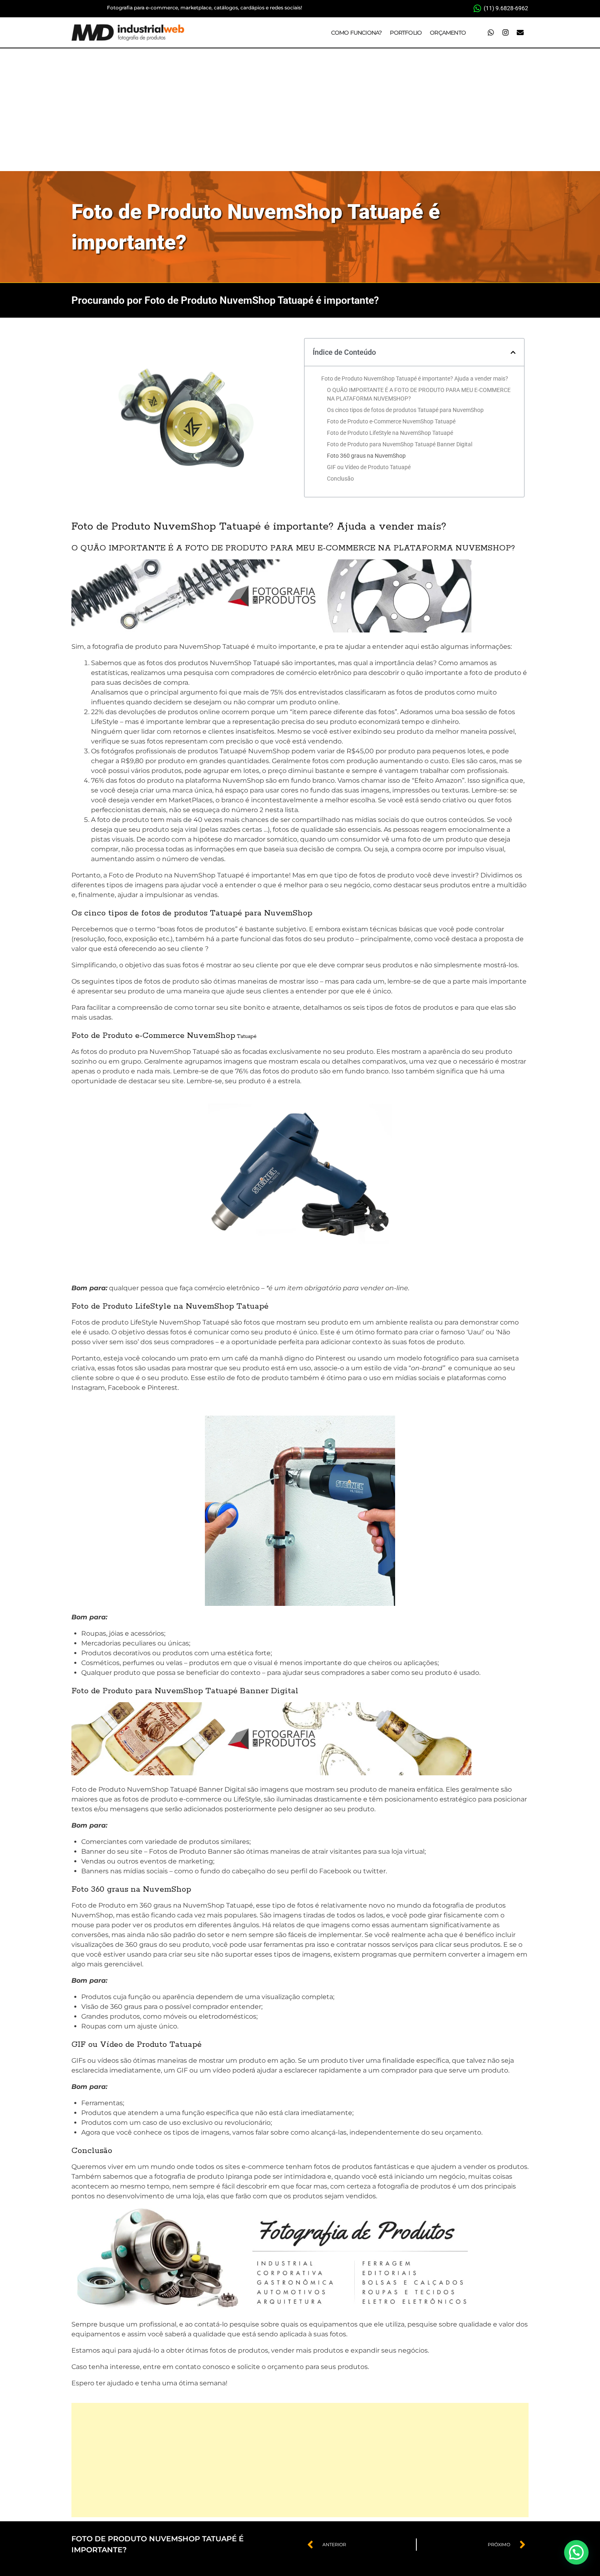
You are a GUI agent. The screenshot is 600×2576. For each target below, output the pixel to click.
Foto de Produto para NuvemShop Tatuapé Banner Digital (400, 444)
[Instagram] (505, 33)
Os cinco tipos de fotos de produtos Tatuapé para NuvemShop (405, 410)
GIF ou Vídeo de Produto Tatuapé (369, 467)
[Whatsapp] (491, 33)
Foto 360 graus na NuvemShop (366, 456)
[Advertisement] (300, 110)
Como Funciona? (357, 33)
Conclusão (340, 479)
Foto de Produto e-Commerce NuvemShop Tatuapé (391, 421)
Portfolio (406, 33)
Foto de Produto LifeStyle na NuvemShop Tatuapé (390, 433)
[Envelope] (520, 33)
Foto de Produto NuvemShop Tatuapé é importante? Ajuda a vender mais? (415, 378)
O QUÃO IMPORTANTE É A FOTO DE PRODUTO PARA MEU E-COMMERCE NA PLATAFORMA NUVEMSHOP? (419, 394)
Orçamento (448, 33)
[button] (513, 352)
